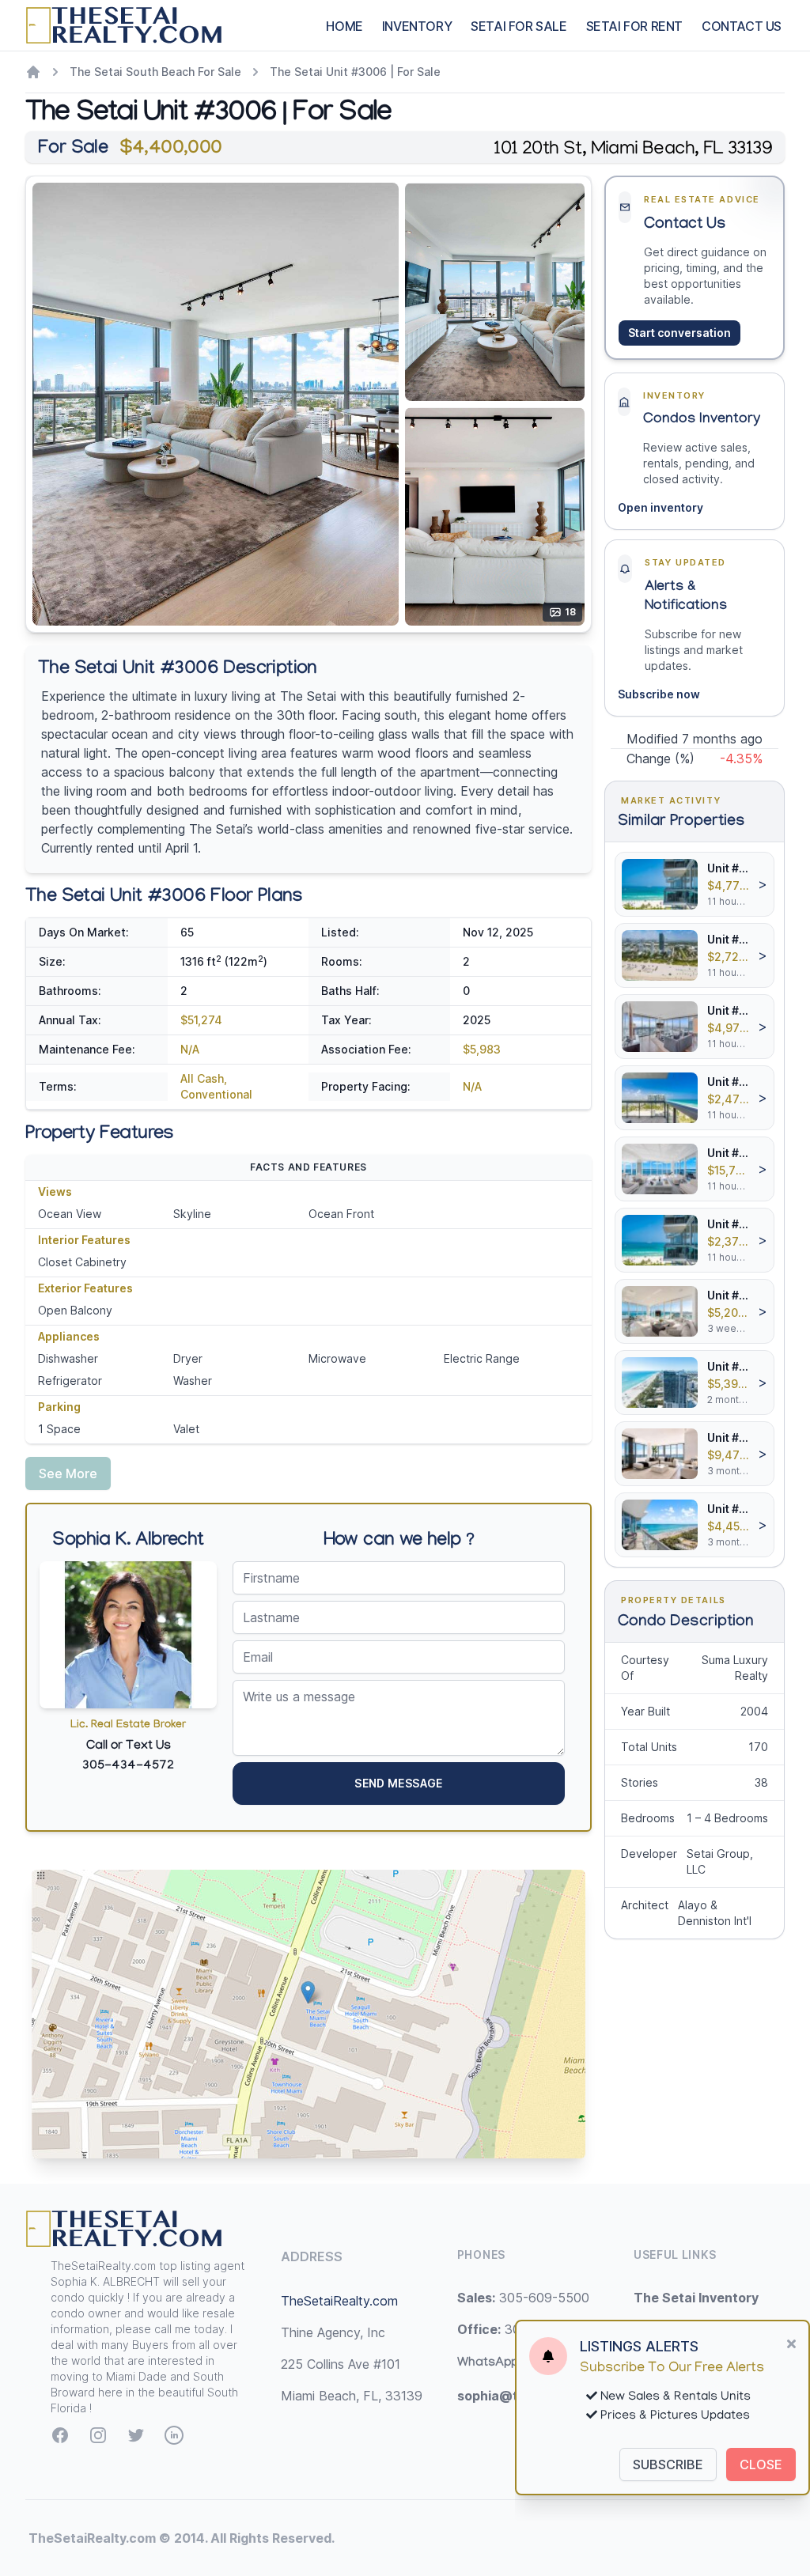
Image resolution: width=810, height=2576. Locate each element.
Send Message (398, 1783)
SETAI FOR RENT (634, 26)
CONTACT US (742, 26)
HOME (344, 26)
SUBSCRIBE (668, 2464)
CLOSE (761, 2464)
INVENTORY (417, 26)
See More (68, 1473)
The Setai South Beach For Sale (155, 72)
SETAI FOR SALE (519, 26)
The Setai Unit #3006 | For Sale (355, 72)
